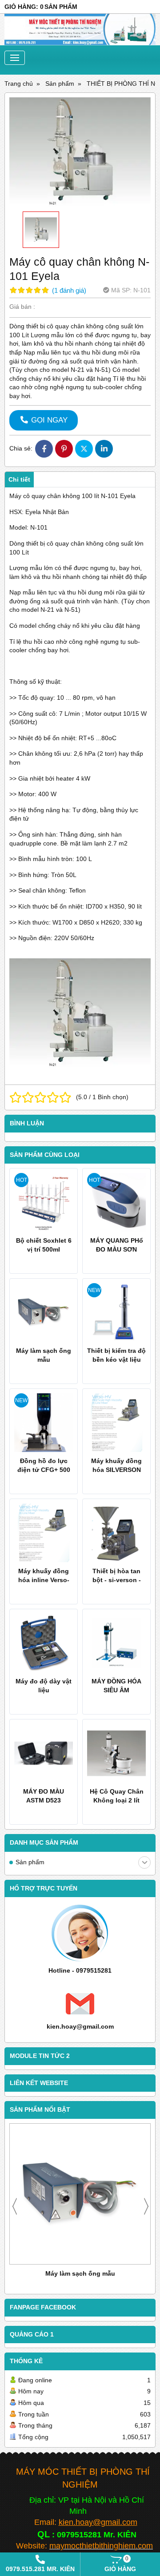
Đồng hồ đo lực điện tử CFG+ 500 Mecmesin (44, 1470)
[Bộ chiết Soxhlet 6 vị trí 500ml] (44, 1202)
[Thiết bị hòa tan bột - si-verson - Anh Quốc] (116, 1533)
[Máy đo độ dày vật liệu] (44, 1643)
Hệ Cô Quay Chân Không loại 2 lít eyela (117, 1800)
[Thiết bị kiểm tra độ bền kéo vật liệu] (116, 1312)
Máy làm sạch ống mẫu (80, 2273)
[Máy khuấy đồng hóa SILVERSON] (116, 1423)
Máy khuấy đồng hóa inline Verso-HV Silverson (44, 1580)
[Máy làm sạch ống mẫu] (80, 2194)
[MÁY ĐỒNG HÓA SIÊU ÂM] (116, 1643)
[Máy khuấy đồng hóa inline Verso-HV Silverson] (44, 1533)
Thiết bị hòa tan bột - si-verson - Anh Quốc (117, 1580)
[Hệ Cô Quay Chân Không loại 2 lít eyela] (116, 1753)
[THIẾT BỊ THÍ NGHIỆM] (80, 30)
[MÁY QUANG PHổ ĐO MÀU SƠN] (116, 1202)
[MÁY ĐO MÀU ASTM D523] (44, 1753)
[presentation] (15, 2206)
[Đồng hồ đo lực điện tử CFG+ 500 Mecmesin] (44, 1423)
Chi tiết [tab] (19, 479)
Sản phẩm (30, 1862)
